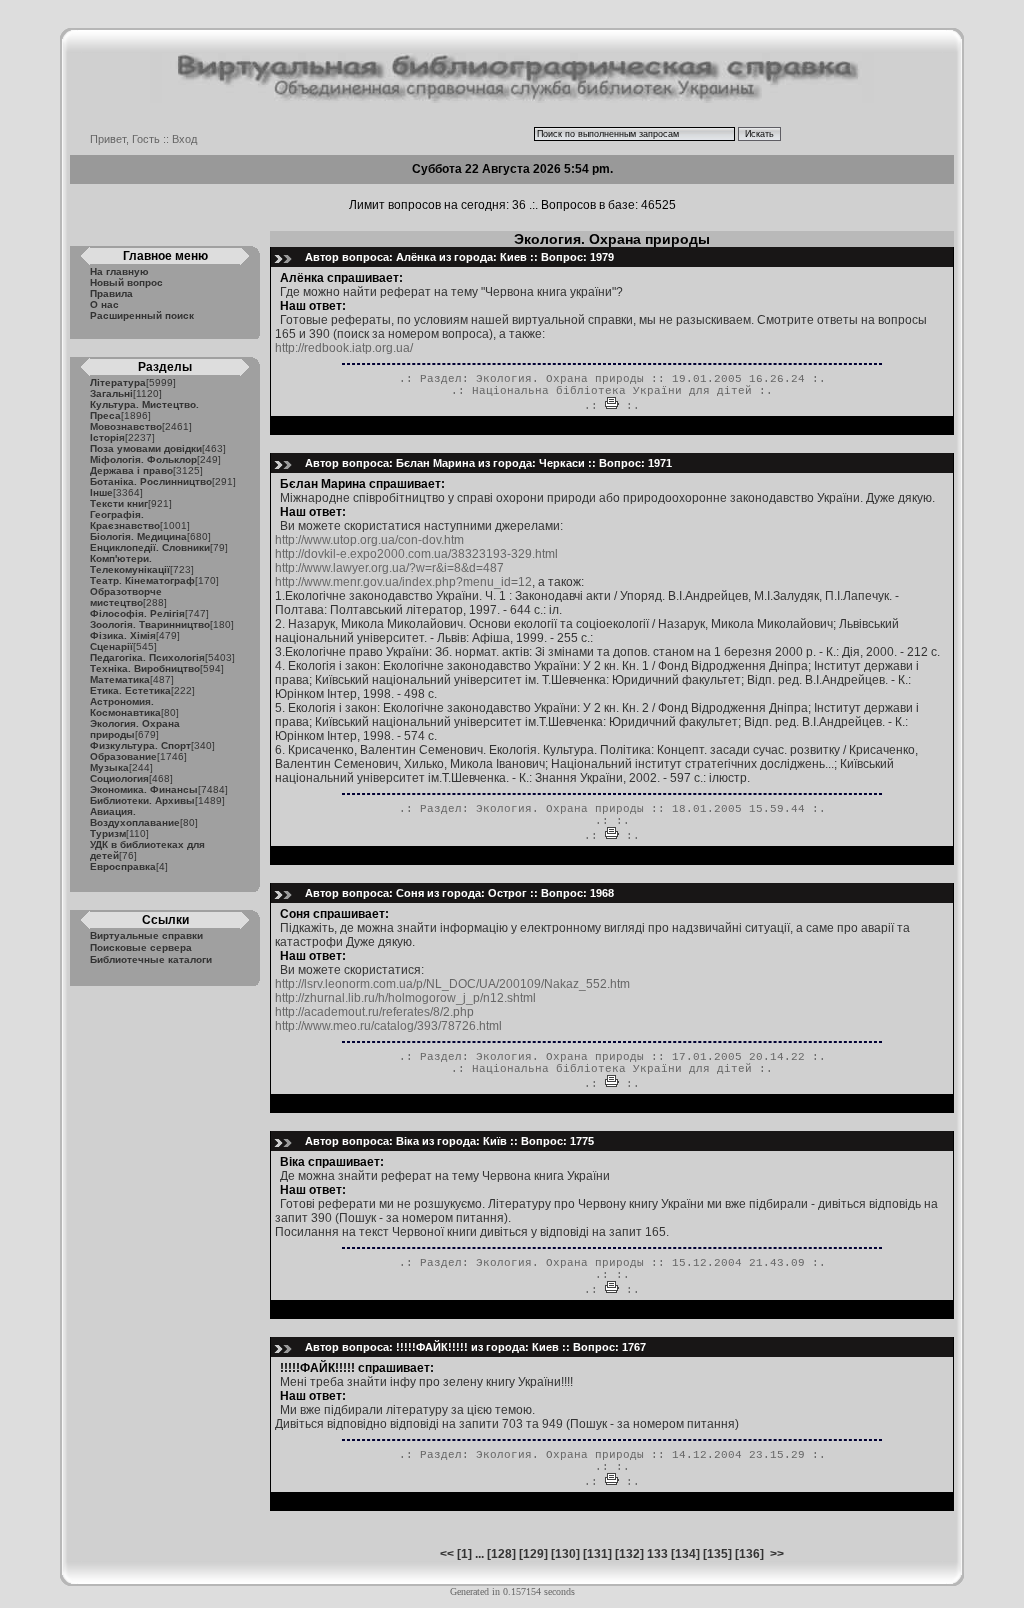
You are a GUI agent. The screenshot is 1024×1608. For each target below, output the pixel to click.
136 (749, 1554)
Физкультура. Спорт (140, 745)
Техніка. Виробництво (145, 668)
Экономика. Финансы (144, 789)
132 (629, 1554)
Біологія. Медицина (138, 536)
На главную (119, 271)
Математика (120, 679)
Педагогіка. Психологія (147, 657)
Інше (101, 492)
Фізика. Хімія (123, 635)
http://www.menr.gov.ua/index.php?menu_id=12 (403, 582)
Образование (123, 756)
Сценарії (111, 646)
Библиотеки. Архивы (142, 800)
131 (597, 1554)
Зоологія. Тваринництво (150, 624)
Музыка (109, 767)
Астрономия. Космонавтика (125, 707)
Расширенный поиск (142, 315)
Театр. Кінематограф (142, 580)
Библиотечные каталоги (151, 959)
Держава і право (131, 470)
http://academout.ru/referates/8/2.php (374, 1012)
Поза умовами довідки (146, 448)
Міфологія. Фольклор (143, 459)
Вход (184, 139)
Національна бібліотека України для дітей (612, 391)
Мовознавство (126, 426)
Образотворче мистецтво (126, 597)
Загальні (111, 393)
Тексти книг (119, 503)
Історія (107, 437)
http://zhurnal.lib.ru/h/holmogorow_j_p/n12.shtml (405, 998)
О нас (104, 304)
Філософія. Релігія (137, 613)
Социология (119, 778)
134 (685, 1554)
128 (501, 1554)
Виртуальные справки (146, 935)
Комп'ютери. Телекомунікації (130, 564)
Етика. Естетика (130, 690)
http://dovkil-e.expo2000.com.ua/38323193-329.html (416, 554)
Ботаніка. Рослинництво (151, 481)
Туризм (108, 833)
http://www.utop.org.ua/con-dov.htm (369, 540)
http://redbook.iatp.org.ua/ (344, 348)
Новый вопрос (126, 282)
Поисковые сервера (141, 947)
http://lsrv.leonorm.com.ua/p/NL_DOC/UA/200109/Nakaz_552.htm (452, 984)
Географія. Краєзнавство (125, 520)
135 (717, 1554)
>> (777, 1554)
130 (565, 1554)
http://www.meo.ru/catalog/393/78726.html (388, 1026)
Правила (111, 293)
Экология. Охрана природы (560, 379)
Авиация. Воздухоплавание (135, 817)
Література (118, 382)
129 (533, 1554)
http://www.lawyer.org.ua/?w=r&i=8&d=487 (389, 568)
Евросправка (123, 866)
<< (447, 1554)
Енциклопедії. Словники (150, 547)
